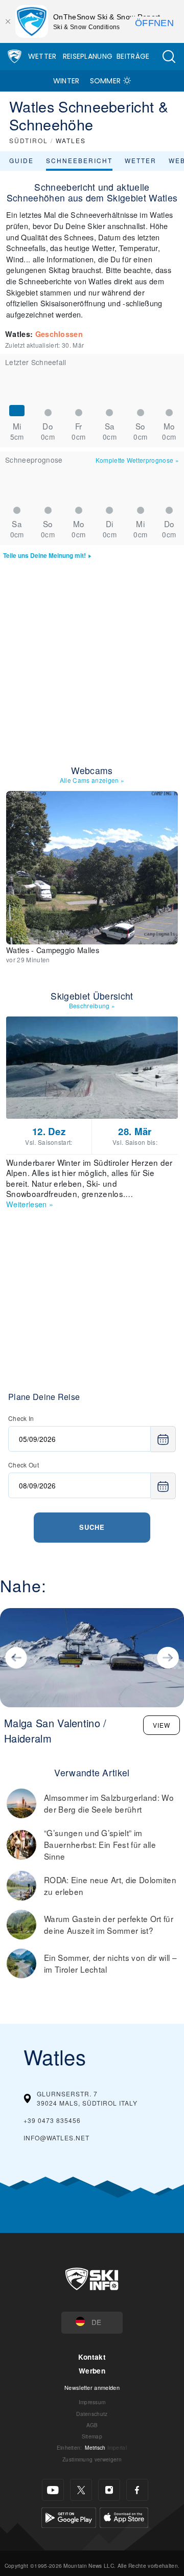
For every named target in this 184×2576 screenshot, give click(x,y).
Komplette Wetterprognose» (137, 460)
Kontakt (92, 2357)
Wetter (42, 56)
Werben (92, 2371)
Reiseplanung (88, 56)
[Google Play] (69, 2516)
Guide (21, 160)
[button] (169, 57)
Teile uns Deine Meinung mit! (44, 556)
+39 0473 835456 (52, 2120)
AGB (92, 2425)
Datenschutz (92, 2414)
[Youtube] (53, 2490)
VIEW (162, 1725)
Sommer (106, 81)
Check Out (24, 1465)
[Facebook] (137, 2490)
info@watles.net (56, 2138)
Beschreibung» (92, 1005)
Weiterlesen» (30, 1204)
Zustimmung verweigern (92, 2459)
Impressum (92, 2402)
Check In (21, 1418)
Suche (92, 1527)
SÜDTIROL (29, 140)
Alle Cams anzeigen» (92, 780)
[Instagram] (109, 2490)
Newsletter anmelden (92, 2387)
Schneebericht (79, 160)
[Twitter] (81, 2490)
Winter (66, 81)
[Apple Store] (124, 2516)
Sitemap (92, 2436)
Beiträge (133, 56)
